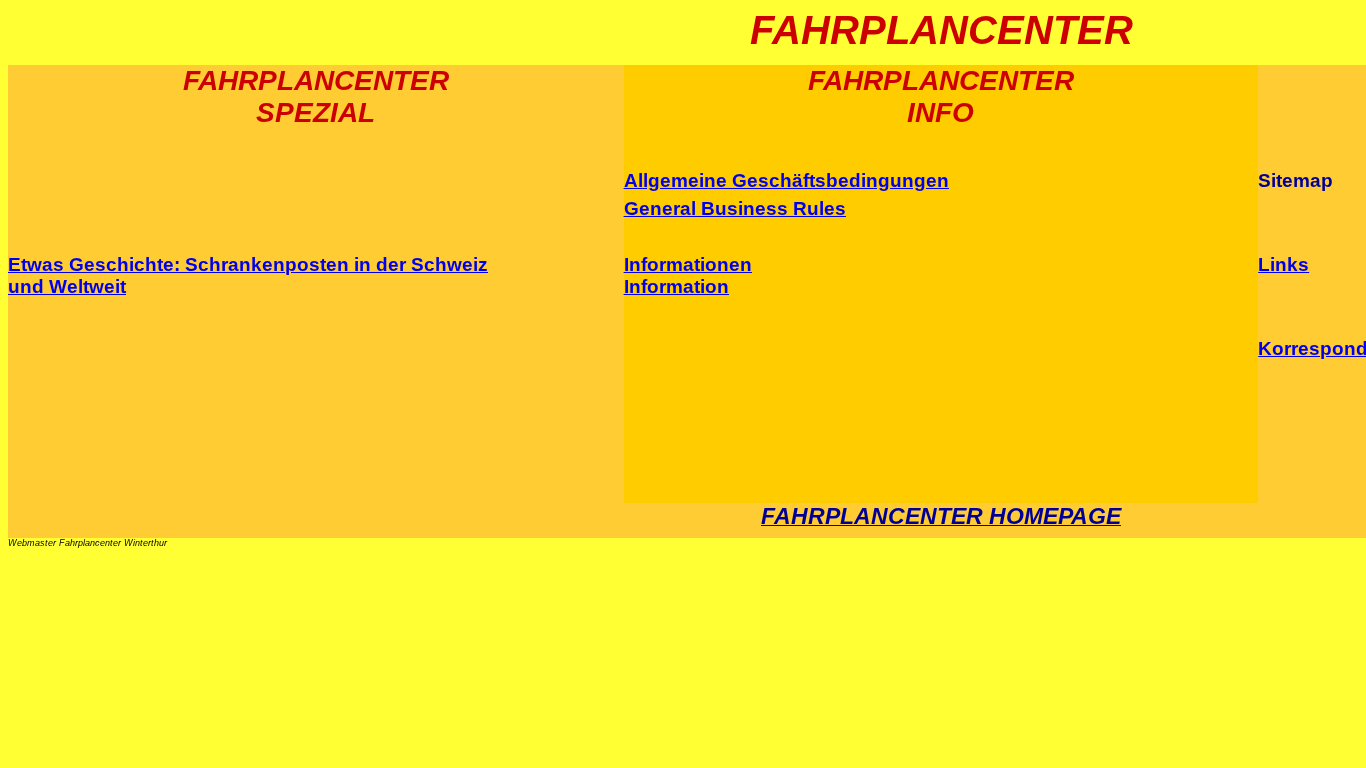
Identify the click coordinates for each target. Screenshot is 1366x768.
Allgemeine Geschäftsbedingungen (786, 180)
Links (1283, 264)
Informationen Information (688, 275)
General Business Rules (735, 208)
